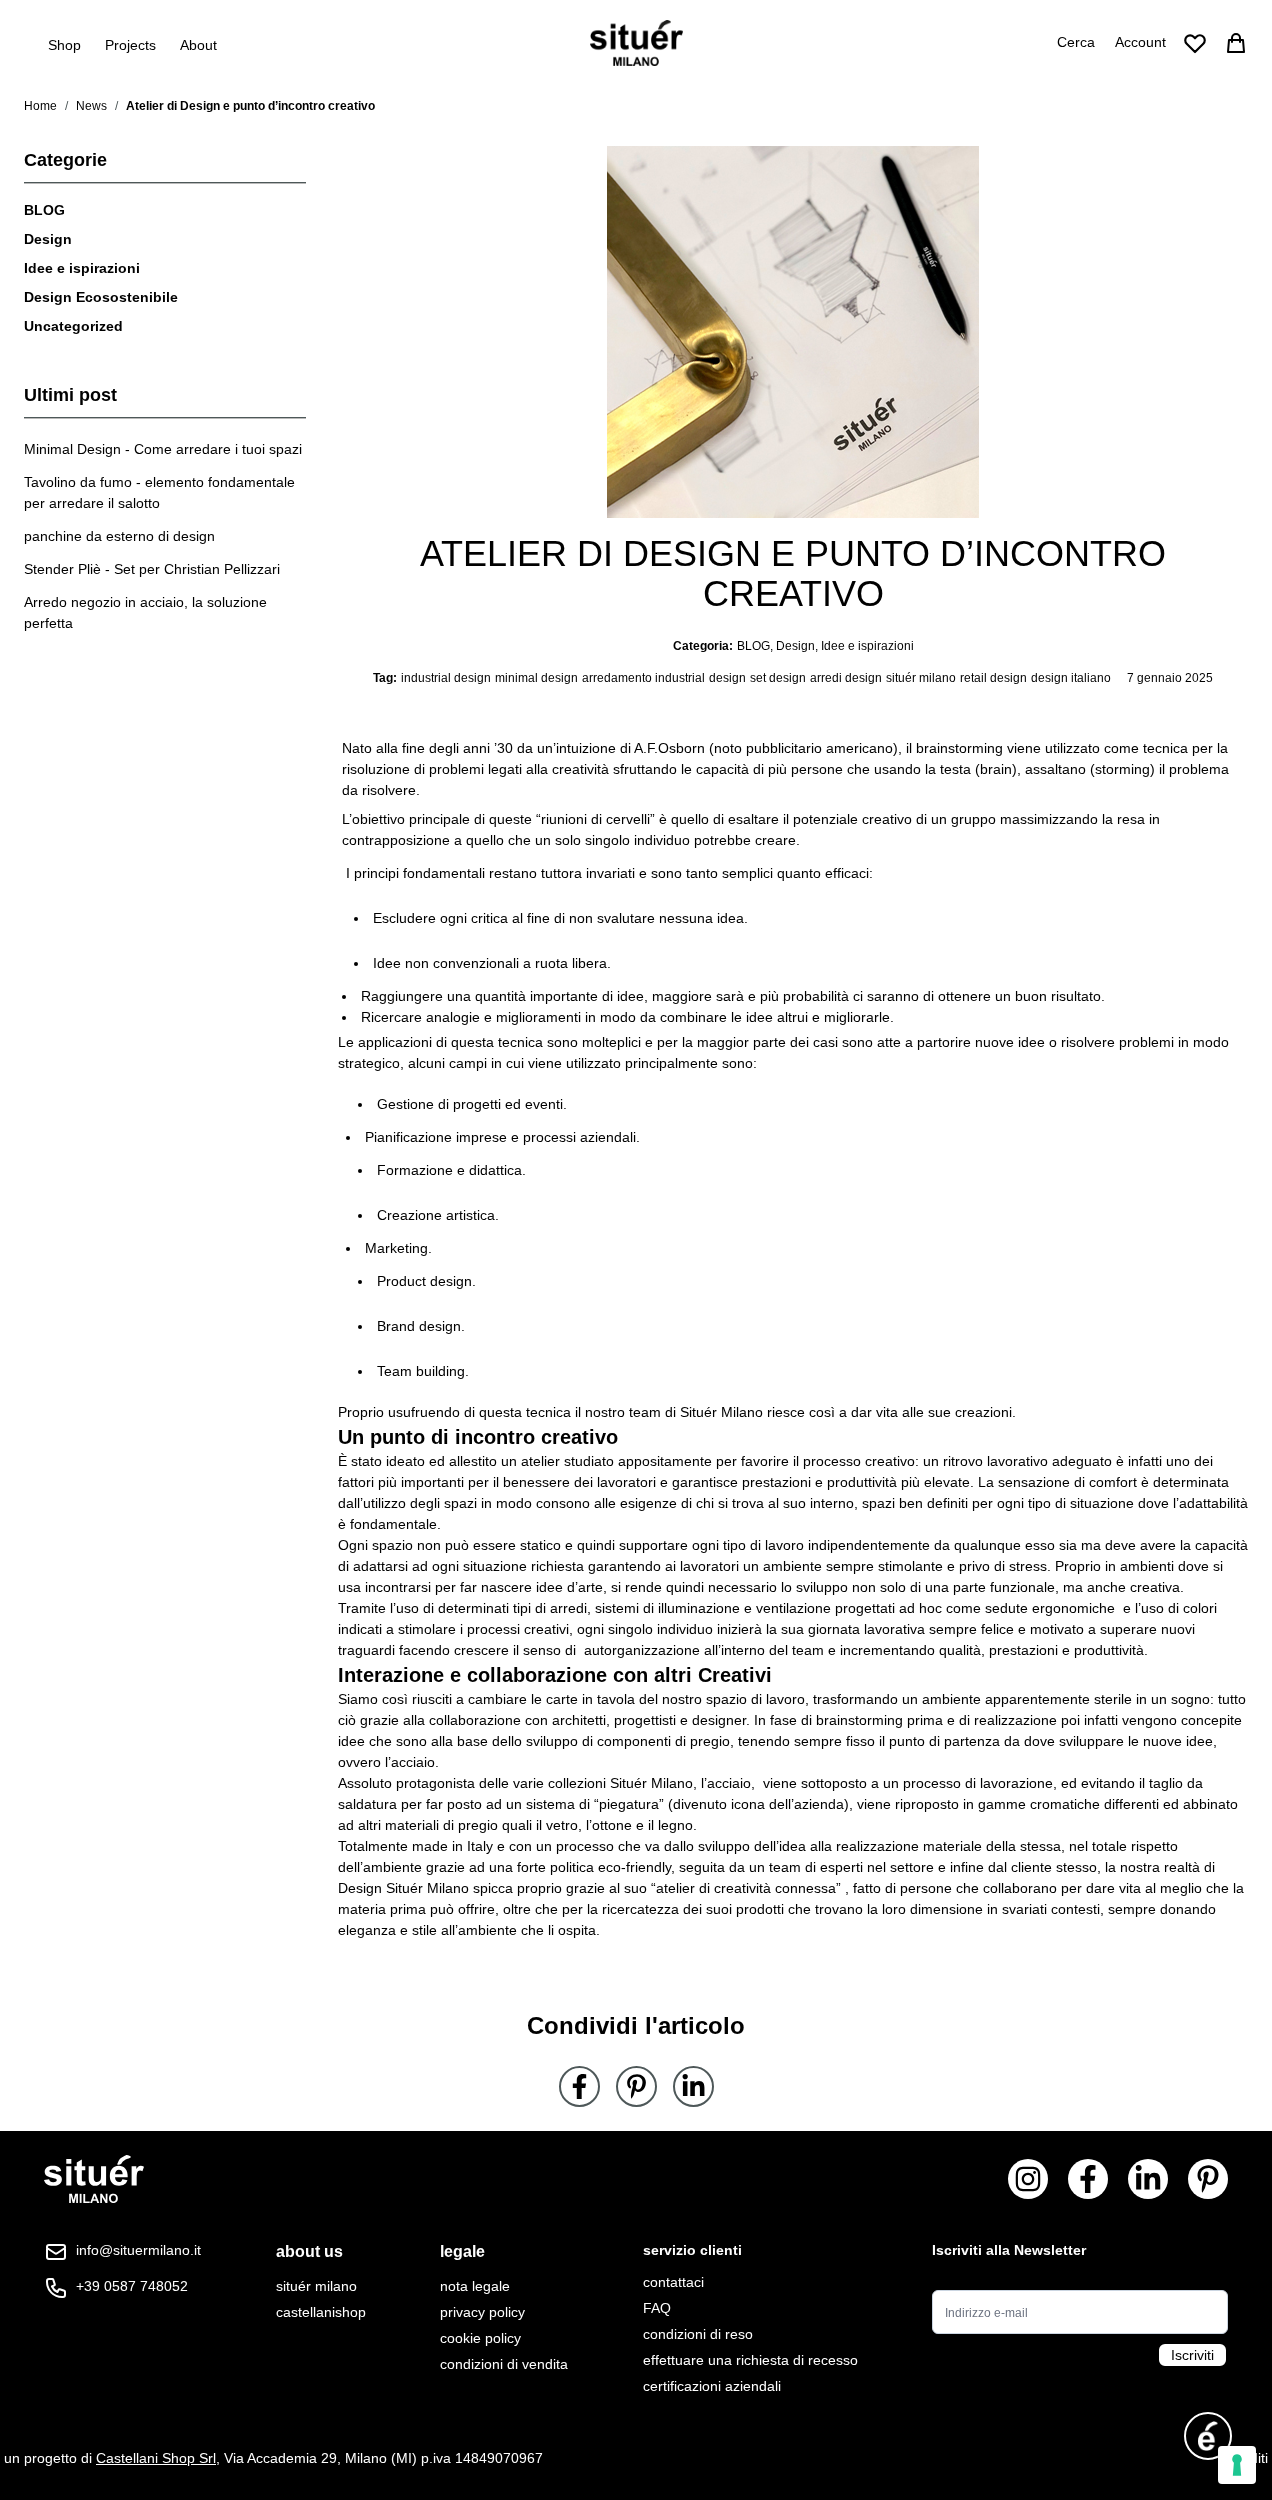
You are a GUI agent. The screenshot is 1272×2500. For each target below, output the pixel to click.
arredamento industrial (643, 678)
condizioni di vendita (504, 2364)
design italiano (1071, 678)
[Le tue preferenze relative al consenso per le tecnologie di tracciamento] (1237, 2465)
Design (48, 239)
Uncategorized (73, 326)
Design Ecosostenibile (101, 297)
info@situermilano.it (138, 2250)
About (198, 45)
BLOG (44, 210)
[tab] (321, 2252)
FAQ (657, 2308)
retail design (993, 678)
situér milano (921, 678)
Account (1140, 42)
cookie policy (480, 2338)
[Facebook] (579, 2086)
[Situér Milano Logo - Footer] (94, 2179)
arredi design (846, 678)
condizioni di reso (698, 2334)
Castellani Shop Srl (156, 2458)
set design (778, 678)
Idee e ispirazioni (82, 268)
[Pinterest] (636, 2086)
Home (40, 106)
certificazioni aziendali (712, 2386)
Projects (130, 45)
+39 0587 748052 (132, 2286)
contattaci (673, 2282)
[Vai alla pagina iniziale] (636, 43)
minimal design (536, 678)
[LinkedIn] (693, 2086)
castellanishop (321, 2312)
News (91, 106)
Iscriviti (1192, 2355)
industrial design (446, 678)
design (727, 678)
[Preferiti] (1195, 43)
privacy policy (482, 2312)
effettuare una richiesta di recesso (750, 2360)
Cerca (1076, 42)
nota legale (475, 2286)
